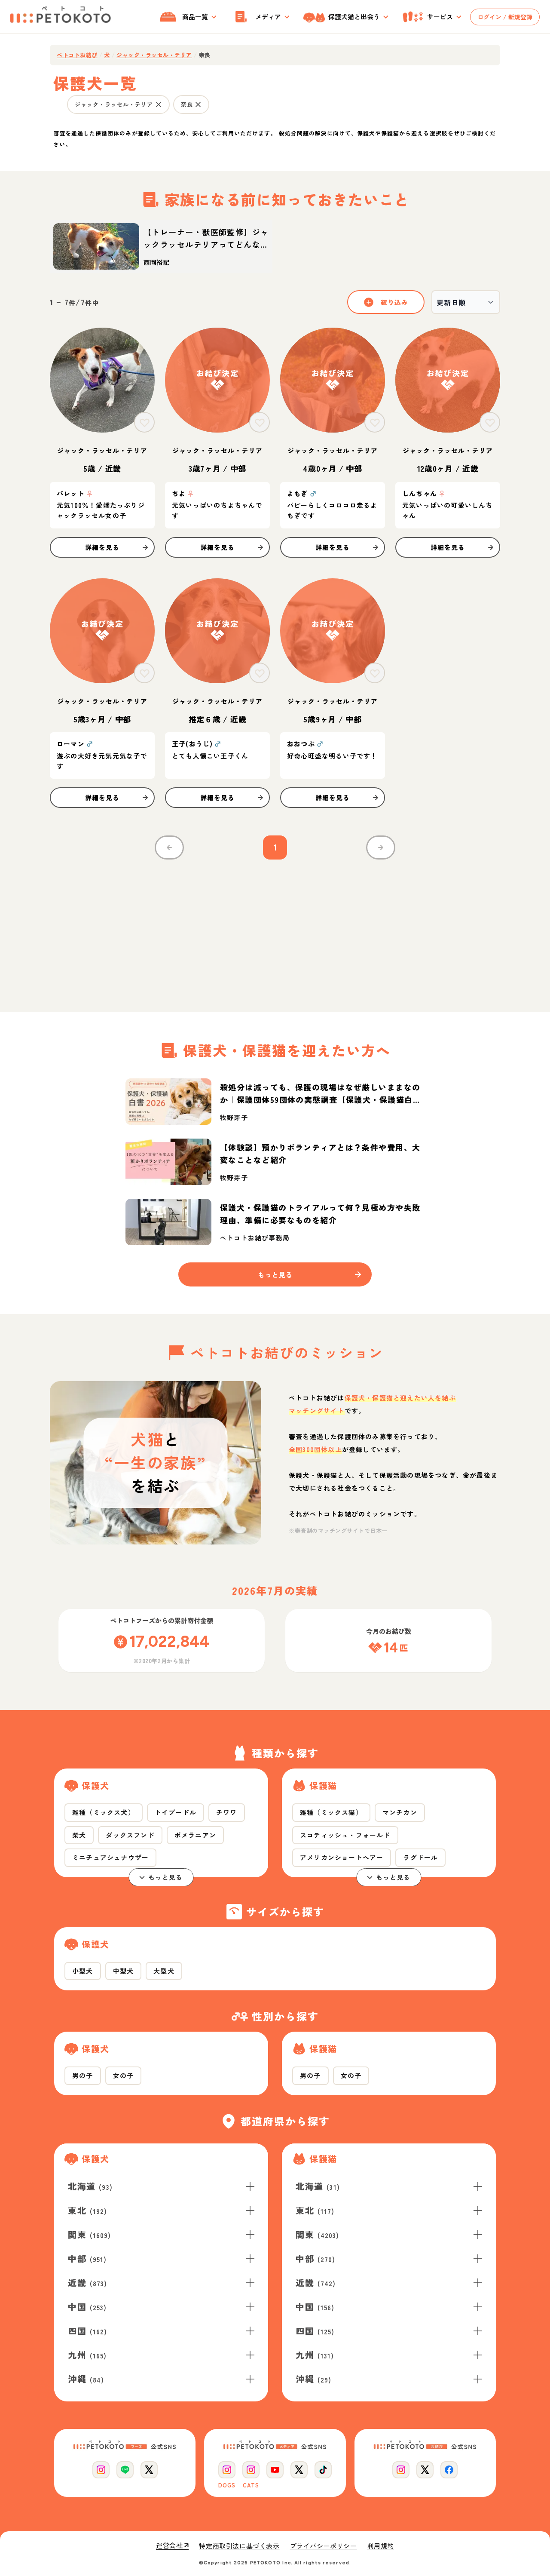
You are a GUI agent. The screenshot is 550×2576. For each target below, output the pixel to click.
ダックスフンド (130, 1835)
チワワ (227, 1812)
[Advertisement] (275, 930)
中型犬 (124, 1971)
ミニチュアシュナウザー (110, 1857)
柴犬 (79, 1835)
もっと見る (166, 1877)
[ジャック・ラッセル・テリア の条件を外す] (159, 104)
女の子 (124, 2075)
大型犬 (164, 1971)
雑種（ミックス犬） (104, 1812)
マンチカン (400, 1812)
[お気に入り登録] (144, 422)
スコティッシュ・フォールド (345, 1835)
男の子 (83, 2075)
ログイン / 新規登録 (505, 17)
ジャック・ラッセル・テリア (154, 55)
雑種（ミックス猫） (331, 1812)
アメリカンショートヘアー (342, 1857)
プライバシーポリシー (324, 2546)
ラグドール (420, 1857)
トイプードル (176, 1812)
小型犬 (83, 1971)
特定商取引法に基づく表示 (239, 2546)
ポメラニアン (195, 1835)
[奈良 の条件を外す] (198, 104)
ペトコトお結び (77, 55)
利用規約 (381, 2546)
